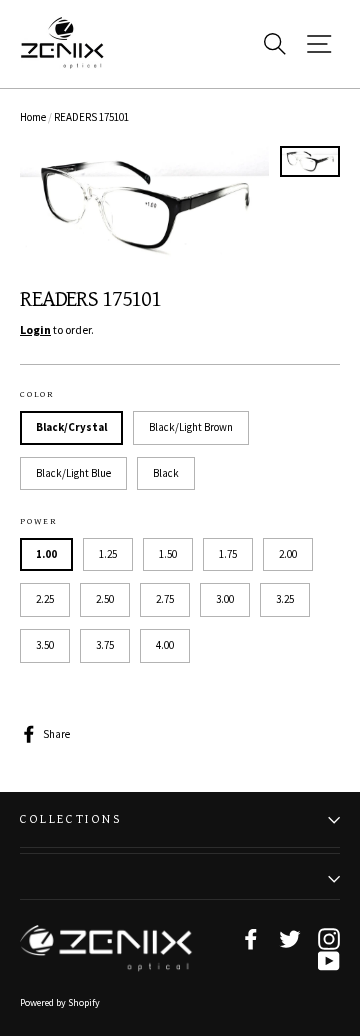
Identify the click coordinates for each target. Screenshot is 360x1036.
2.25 (45, 599)
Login (35, 329)
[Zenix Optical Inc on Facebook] (251, 939)
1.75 (228, 554)
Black (166, 473)
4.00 (165, 645)
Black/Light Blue (73, 473)
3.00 (225, 599)
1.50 (168, 554)
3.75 (105, 645)
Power (39, 522)
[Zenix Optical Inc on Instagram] (329, 939)
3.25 (285, 599)
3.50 (45, 645)
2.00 (288, 554)
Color (37, 395)
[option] (144, 206)
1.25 (108, 554)
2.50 (105, 599)
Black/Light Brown (191, 427)
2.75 (165, 599)
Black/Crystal (71, 427)
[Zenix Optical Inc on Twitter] (290, 939)
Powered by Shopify (60, 1002)
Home (33, 117)
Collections (71, 819)
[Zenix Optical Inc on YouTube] (329, 961)
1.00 (46, 554)
